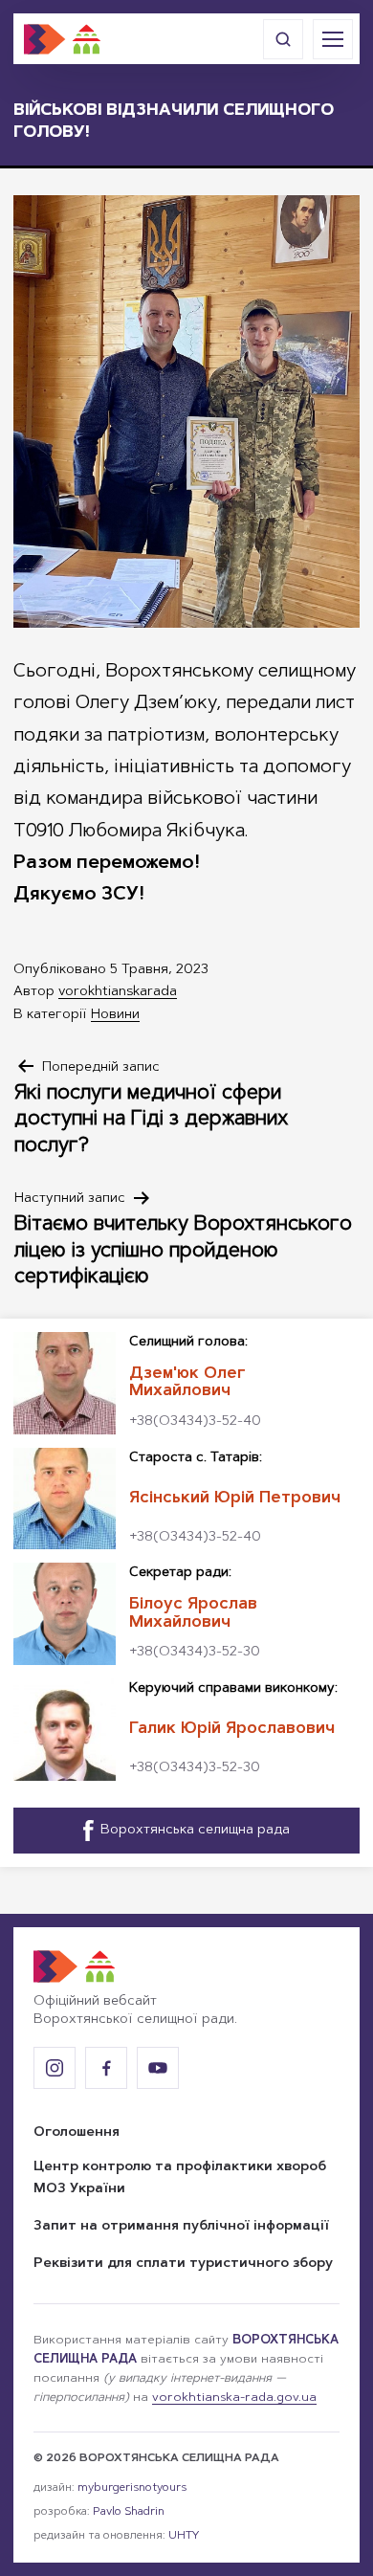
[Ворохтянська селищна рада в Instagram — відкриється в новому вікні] (55, 2068)
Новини (115, 1015)
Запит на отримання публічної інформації (181, 2227)
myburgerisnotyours (132, 2488)
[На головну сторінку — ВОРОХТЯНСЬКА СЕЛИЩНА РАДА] (62, 39)
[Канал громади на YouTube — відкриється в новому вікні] (158, 2068)
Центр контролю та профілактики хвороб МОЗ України (180, 2179)
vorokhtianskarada (118, 992)
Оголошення (77, 2133)
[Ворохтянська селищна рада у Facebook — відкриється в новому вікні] (106, 2068)
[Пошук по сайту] (283, 39)
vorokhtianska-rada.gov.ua (234, 2398)
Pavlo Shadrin (129, 2512)
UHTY (184, 2536)
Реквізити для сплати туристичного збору (183, 2264)
